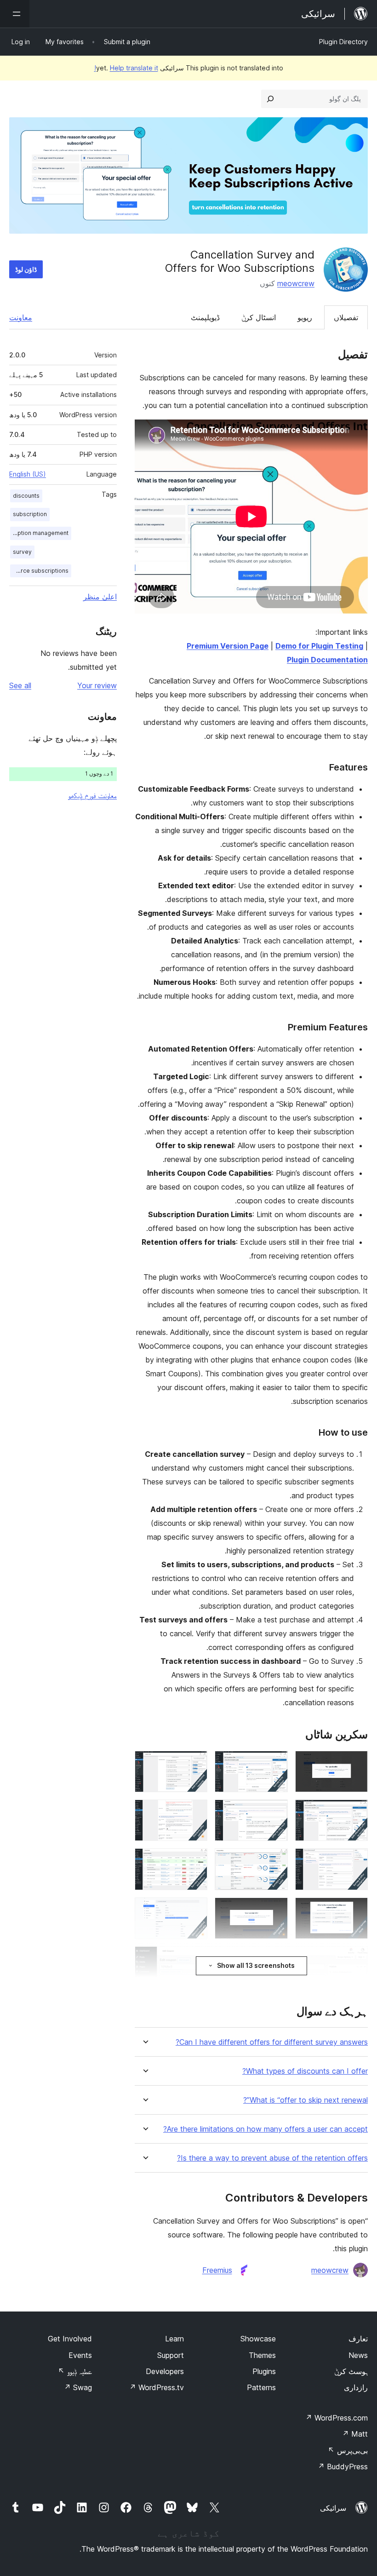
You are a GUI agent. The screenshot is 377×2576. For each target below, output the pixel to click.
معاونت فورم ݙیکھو (92, 795)
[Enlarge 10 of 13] (355, 1910)
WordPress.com (337, 2418)
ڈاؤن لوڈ (26, 269)
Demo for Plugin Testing (319, 646)
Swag (78, 2387)
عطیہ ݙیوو (75, 2371)
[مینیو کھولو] (15, 14)
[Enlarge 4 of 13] (355, 1812)
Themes (262, 2355)
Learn (174, 2339)
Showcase (258, 2339)
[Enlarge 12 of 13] (195, 1910)
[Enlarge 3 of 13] (195, 1763)
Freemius (217, 2270)
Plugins (264, 2371)
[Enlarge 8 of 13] (275, 1861)
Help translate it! (126, 68)
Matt (355, 2434)
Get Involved (70, 2339)
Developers (165, 2371)
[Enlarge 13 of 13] (355, 1959)
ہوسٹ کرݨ (351, 2371)
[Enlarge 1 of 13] (355, 1763)
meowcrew (296, 283)
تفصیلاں (346, 317)
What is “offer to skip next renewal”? (306, 2100)
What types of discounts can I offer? (305, 2071)
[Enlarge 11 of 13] (275, 1910)
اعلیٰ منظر (100, 597)
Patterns (261, 2387)
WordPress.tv (157, 2387)
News (358, 2355)
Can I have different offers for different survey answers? (272, 2042)
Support (171, 2355)
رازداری (356, 2387)
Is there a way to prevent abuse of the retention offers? (272, 2158)
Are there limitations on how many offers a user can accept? (266, 2129)
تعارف (358, 2339)
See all (20, 685)
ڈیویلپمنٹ (205, 317)
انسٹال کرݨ (259, 317)
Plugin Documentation (327, 660)
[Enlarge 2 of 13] (275, 1763)
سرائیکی (333, 2508)
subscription (30, 514)
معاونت (21, 317)
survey (22, 552)
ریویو (305, 317)
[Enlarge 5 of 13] (275, 1812)
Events (80, 2355)
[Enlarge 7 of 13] (355, 1861)
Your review (97, 685)
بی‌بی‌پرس (348, 2450)
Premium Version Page (228, 646)
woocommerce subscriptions (39, 571)
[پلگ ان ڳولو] (270, 99)
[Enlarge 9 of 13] (195, 1861)
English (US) (28, 474)
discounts (26, 496)
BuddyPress (343, 2467)
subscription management (39, 533)
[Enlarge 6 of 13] (195, 1812)
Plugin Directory (343, 42)
